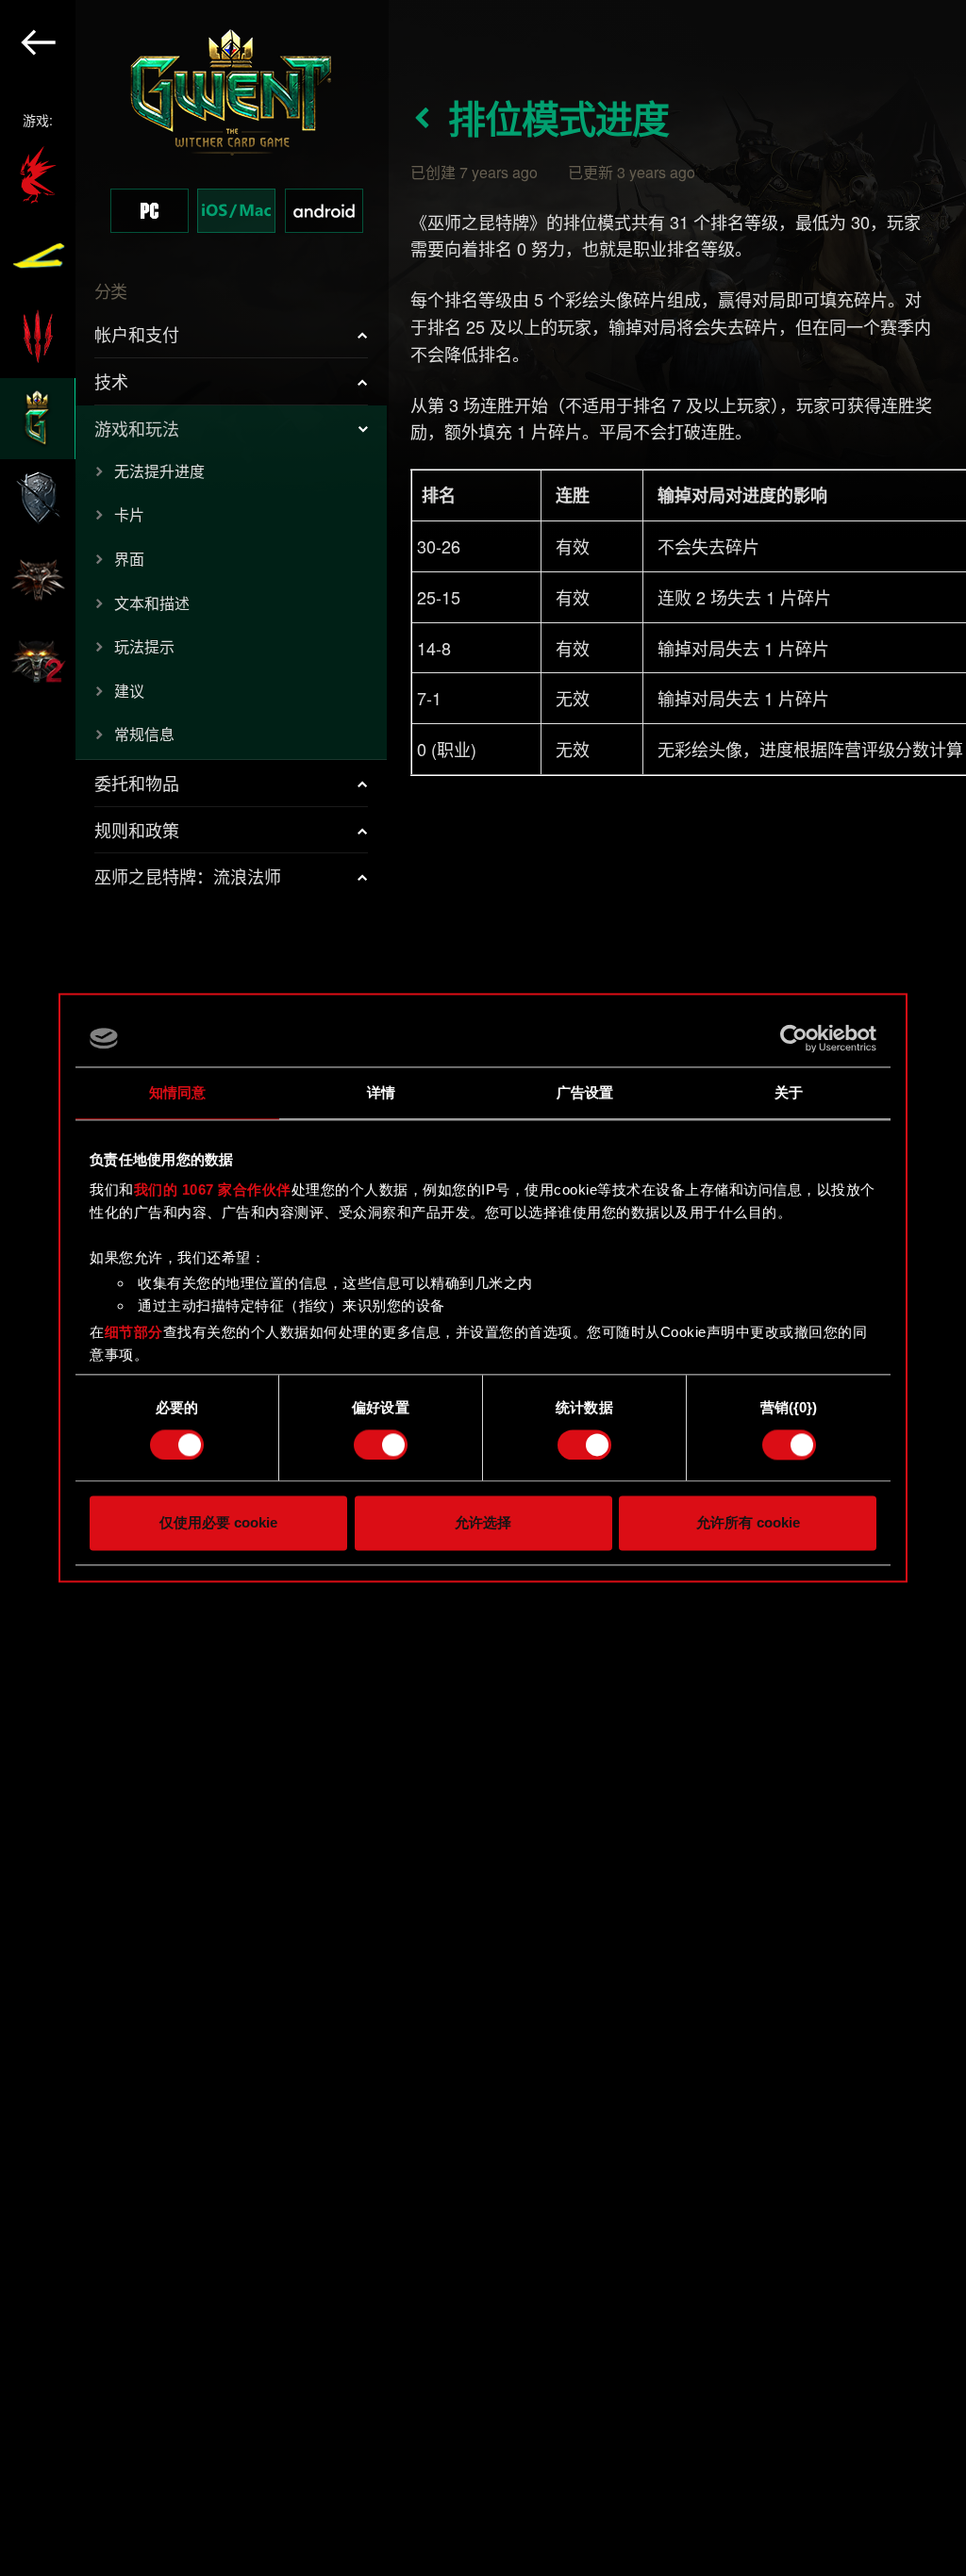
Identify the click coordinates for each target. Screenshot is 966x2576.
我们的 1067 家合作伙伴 (213, 1189)
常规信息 (144, 734)
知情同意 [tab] (177, 1092)
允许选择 (483, 1523)
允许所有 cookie (748, 1523)
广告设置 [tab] (585, 1092)
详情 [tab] (381, 1092)
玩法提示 (144, 646)
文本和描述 (152, 603)
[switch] (381, 1445)
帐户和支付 (137, 334)
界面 (129, 559)
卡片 (129, 514)
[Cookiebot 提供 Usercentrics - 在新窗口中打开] (794, 1038)
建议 (129, 691)
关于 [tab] (789, 1092)
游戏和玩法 (137, 428)
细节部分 (134, 1332)
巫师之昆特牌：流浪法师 (188, 876)
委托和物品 (137, 783)
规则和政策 (137, 830)
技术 (111, 381)
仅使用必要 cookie (218, 1523)
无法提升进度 (159, 471)
